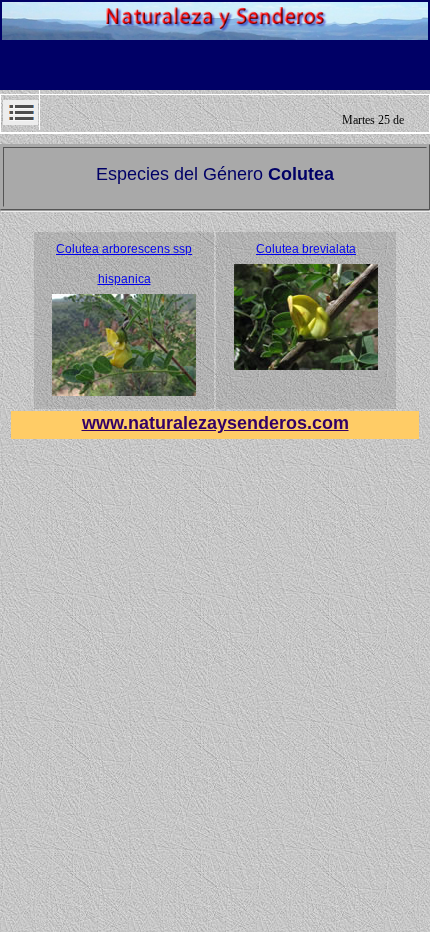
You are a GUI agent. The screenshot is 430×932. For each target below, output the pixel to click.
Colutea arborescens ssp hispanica (124, 264)
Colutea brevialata (306, 249)
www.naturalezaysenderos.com (215, 423)
